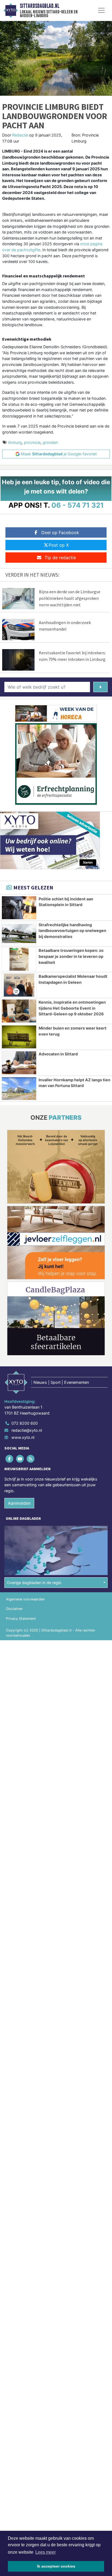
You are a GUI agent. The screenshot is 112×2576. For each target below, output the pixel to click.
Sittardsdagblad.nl (40, 6)
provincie (32, 442)
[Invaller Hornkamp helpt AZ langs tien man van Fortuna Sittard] (19, 1089)
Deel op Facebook (60, 532)
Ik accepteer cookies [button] (56, 2566)
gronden (50, 442)
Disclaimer (14, 1609)
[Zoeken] (100, 687)
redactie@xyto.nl (27, 1430)
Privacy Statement (21, 1619)
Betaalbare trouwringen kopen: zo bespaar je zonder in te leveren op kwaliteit (71, 956)
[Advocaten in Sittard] (19, 1063)
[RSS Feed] (31, 1459)
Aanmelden (19, 1503)
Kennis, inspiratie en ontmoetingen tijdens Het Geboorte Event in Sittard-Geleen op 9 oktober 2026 (72, 1008)
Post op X (59, 545)
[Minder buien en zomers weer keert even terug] (19, 1037)
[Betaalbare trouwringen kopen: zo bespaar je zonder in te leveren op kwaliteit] (19, 959)
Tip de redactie (60, 558)
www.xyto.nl (23, 1437)
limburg (15, 442)
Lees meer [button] (46, 2552)
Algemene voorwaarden (25, 1599)
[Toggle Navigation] (101, 10)
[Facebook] (10, 1459)
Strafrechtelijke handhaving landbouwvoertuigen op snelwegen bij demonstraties (72, 931)
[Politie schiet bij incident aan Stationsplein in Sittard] (19, 908)
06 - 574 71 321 (78, 505)
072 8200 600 (25, 1423)
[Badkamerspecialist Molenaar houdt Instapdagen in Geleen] (19, 985)
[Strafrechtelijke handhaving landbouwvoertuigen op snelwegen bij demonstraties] (19, 934)
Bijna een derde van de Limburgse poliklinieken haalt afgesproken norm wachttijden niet (70, 598)
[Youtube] (20, 1459)
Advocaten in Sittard (58, 1054)
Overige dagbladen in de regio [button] (34, 1583)
